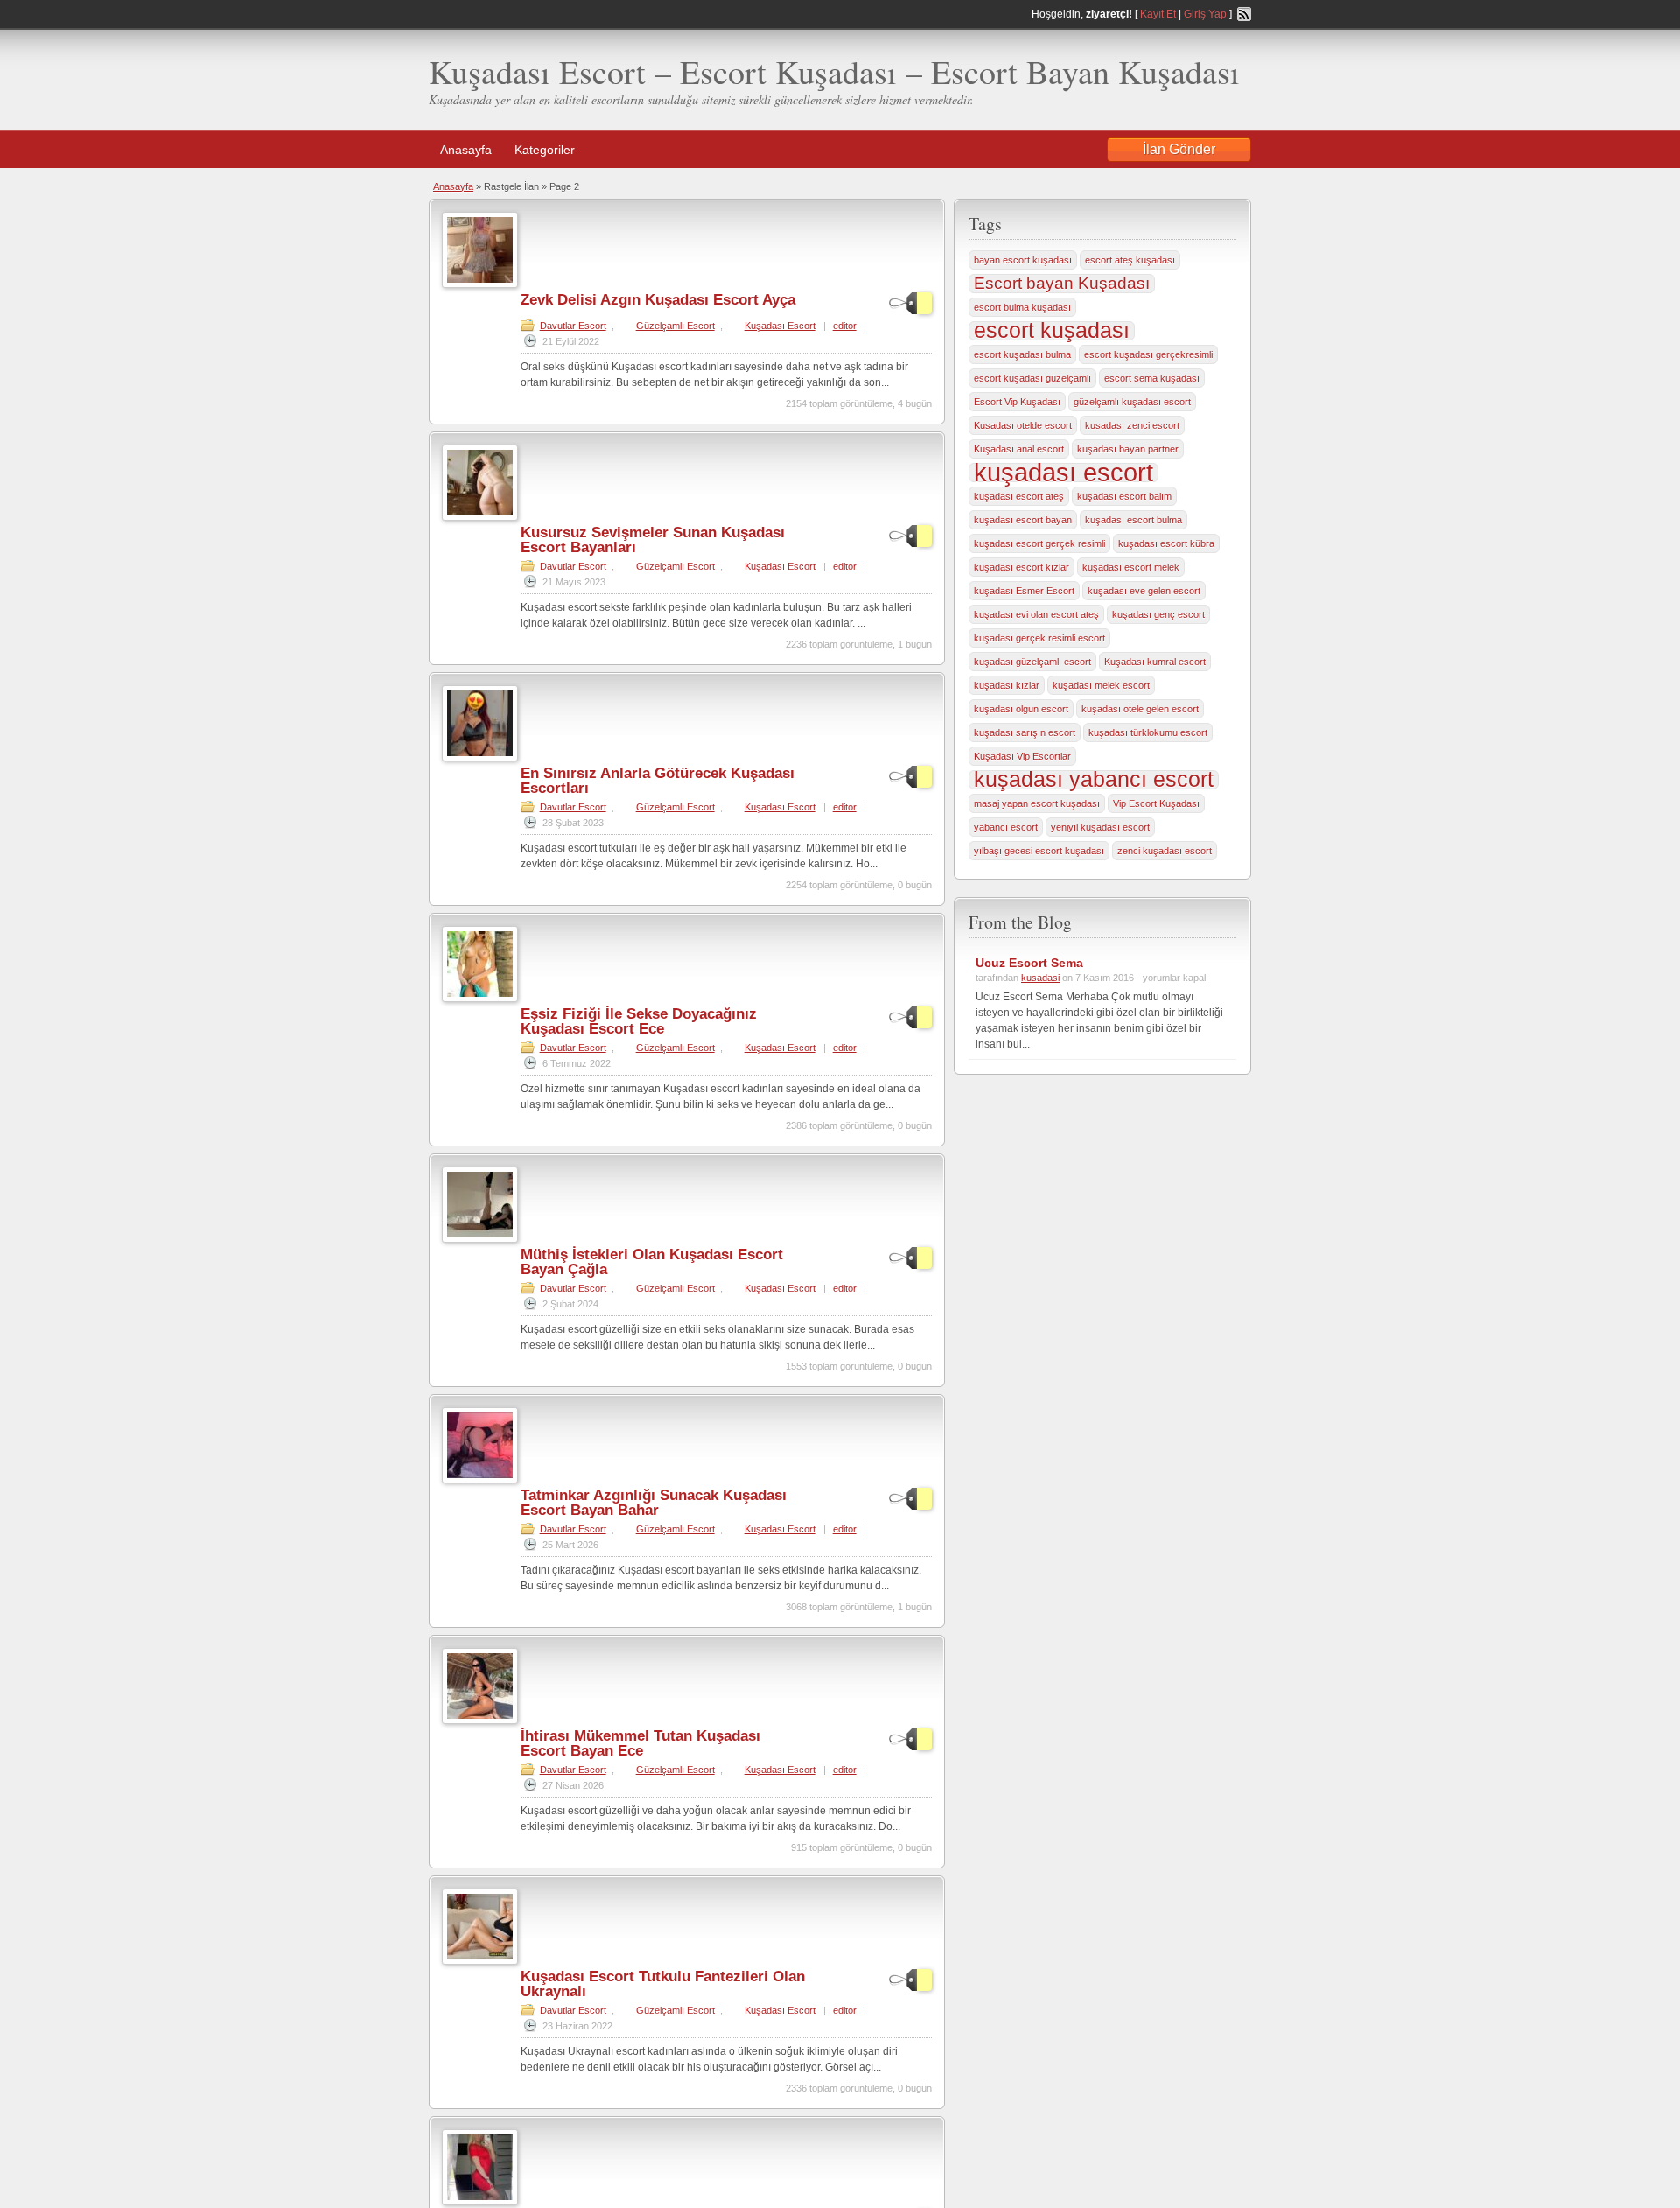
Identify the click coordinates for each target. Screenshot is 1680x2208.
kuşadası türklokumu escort (1148, 732)
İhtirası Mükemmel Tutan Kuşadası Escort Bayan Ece (640, 1743)
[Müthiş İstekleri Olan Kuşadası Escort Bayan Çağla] (480, 1239)
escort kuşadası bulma (1022, 354)
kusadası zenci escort (1132, 425)
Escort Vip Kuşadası (1017, 402)
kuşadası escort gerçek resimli (1039, 543)
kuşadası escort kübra (1166, 543)
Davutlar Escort (573, 326)
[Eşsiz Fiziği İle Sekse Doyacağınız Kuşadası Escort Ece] (480, 999)
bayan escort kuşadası (1023, 260)
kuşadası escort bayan (1023, 520)
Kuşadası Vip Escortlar (1022, 756)
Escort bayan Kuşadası (1062, 283)
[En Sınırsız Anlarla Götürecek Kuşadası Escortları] (480, 758)
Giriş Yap (1205, 14)
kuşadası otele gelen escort (1140, 709)
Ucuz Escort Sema (1029, 963)
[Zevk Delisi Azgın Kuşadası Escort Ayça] (480, 284)
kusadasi (1040, 978)
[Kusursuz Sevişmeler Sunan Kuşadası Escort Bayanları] (480, 517)
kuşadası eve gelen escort (1144, 591)
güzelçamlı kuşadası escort (1132, 402)
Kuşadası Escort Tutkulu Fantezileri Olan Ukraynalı (663, 1984)
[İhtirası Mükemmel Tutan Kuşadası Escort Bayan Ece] (480, 1721)
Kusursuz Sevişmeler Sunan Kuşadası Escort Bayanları (653, 540)
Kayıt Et (1158, 14)
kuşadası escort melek (1131, 567)
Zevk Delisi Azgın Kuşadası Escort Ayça (658, 300)
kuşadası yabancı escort (1094, 780)
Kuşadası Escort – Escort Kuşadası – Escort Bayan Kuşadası (834, 71)
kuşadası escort (1064, 473)
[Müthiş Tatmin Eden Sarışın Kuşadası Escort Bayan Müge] (480, 2202)
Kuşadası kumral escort (1155, 662)
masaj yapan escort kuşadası (1037, 803)
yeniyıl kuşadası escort (1100, 827)
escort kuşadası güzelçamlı (1032, 378)
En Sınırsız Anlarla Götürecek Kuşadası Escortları (658, 781)
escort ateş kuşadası (1130, 260)
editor (845, 326)
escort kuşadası (1052, 331)
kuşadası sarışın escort (1025, 732)
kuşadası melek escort (1101, 685)
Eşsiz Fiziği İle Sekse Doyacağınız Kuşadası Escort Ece (639, 1021)
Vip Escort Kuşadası (1156, 803)
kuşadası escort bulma (1134, 520)
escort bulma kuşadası (1022, 307)
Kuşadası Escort (780, 326)
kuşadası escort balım (1124, 496)
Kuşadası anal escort (1019, 449)
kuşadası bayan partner (1128, 449)
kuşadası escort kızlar (1022, 567)
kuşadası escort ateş (1019, 496)
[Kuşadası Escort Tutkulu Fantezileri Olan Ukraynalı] (480, 1961)
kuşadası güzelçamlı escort (1032, 662)
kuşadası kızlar (1007, 685)
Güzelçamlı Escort (675, 326)
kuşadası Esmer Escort (1024, 591)
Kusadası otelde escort (1023, 425)
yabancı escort (1006, 827)
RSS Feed (1244, 14)
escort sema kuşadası (1152, 378)
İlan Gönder (1179, 149)
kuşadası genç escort (1158, 614)
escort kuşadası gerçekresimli (1148, 354)
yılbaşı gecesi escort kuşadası (1039, 851)
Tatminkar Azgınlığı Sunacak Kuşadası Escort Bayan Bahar (654, 1503)
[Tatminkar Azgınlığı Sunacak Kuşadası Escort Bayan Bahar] (480, 1480)
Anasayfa (466, 150)
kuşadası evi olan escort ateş (1036, 614)
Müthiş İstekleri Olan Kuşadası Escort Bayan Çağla (652, 1262)
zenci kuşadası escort (1165, 851)
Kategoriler (545, 150)
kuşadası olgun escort (1021, 709)
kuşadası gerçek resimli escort (1039, 638)
